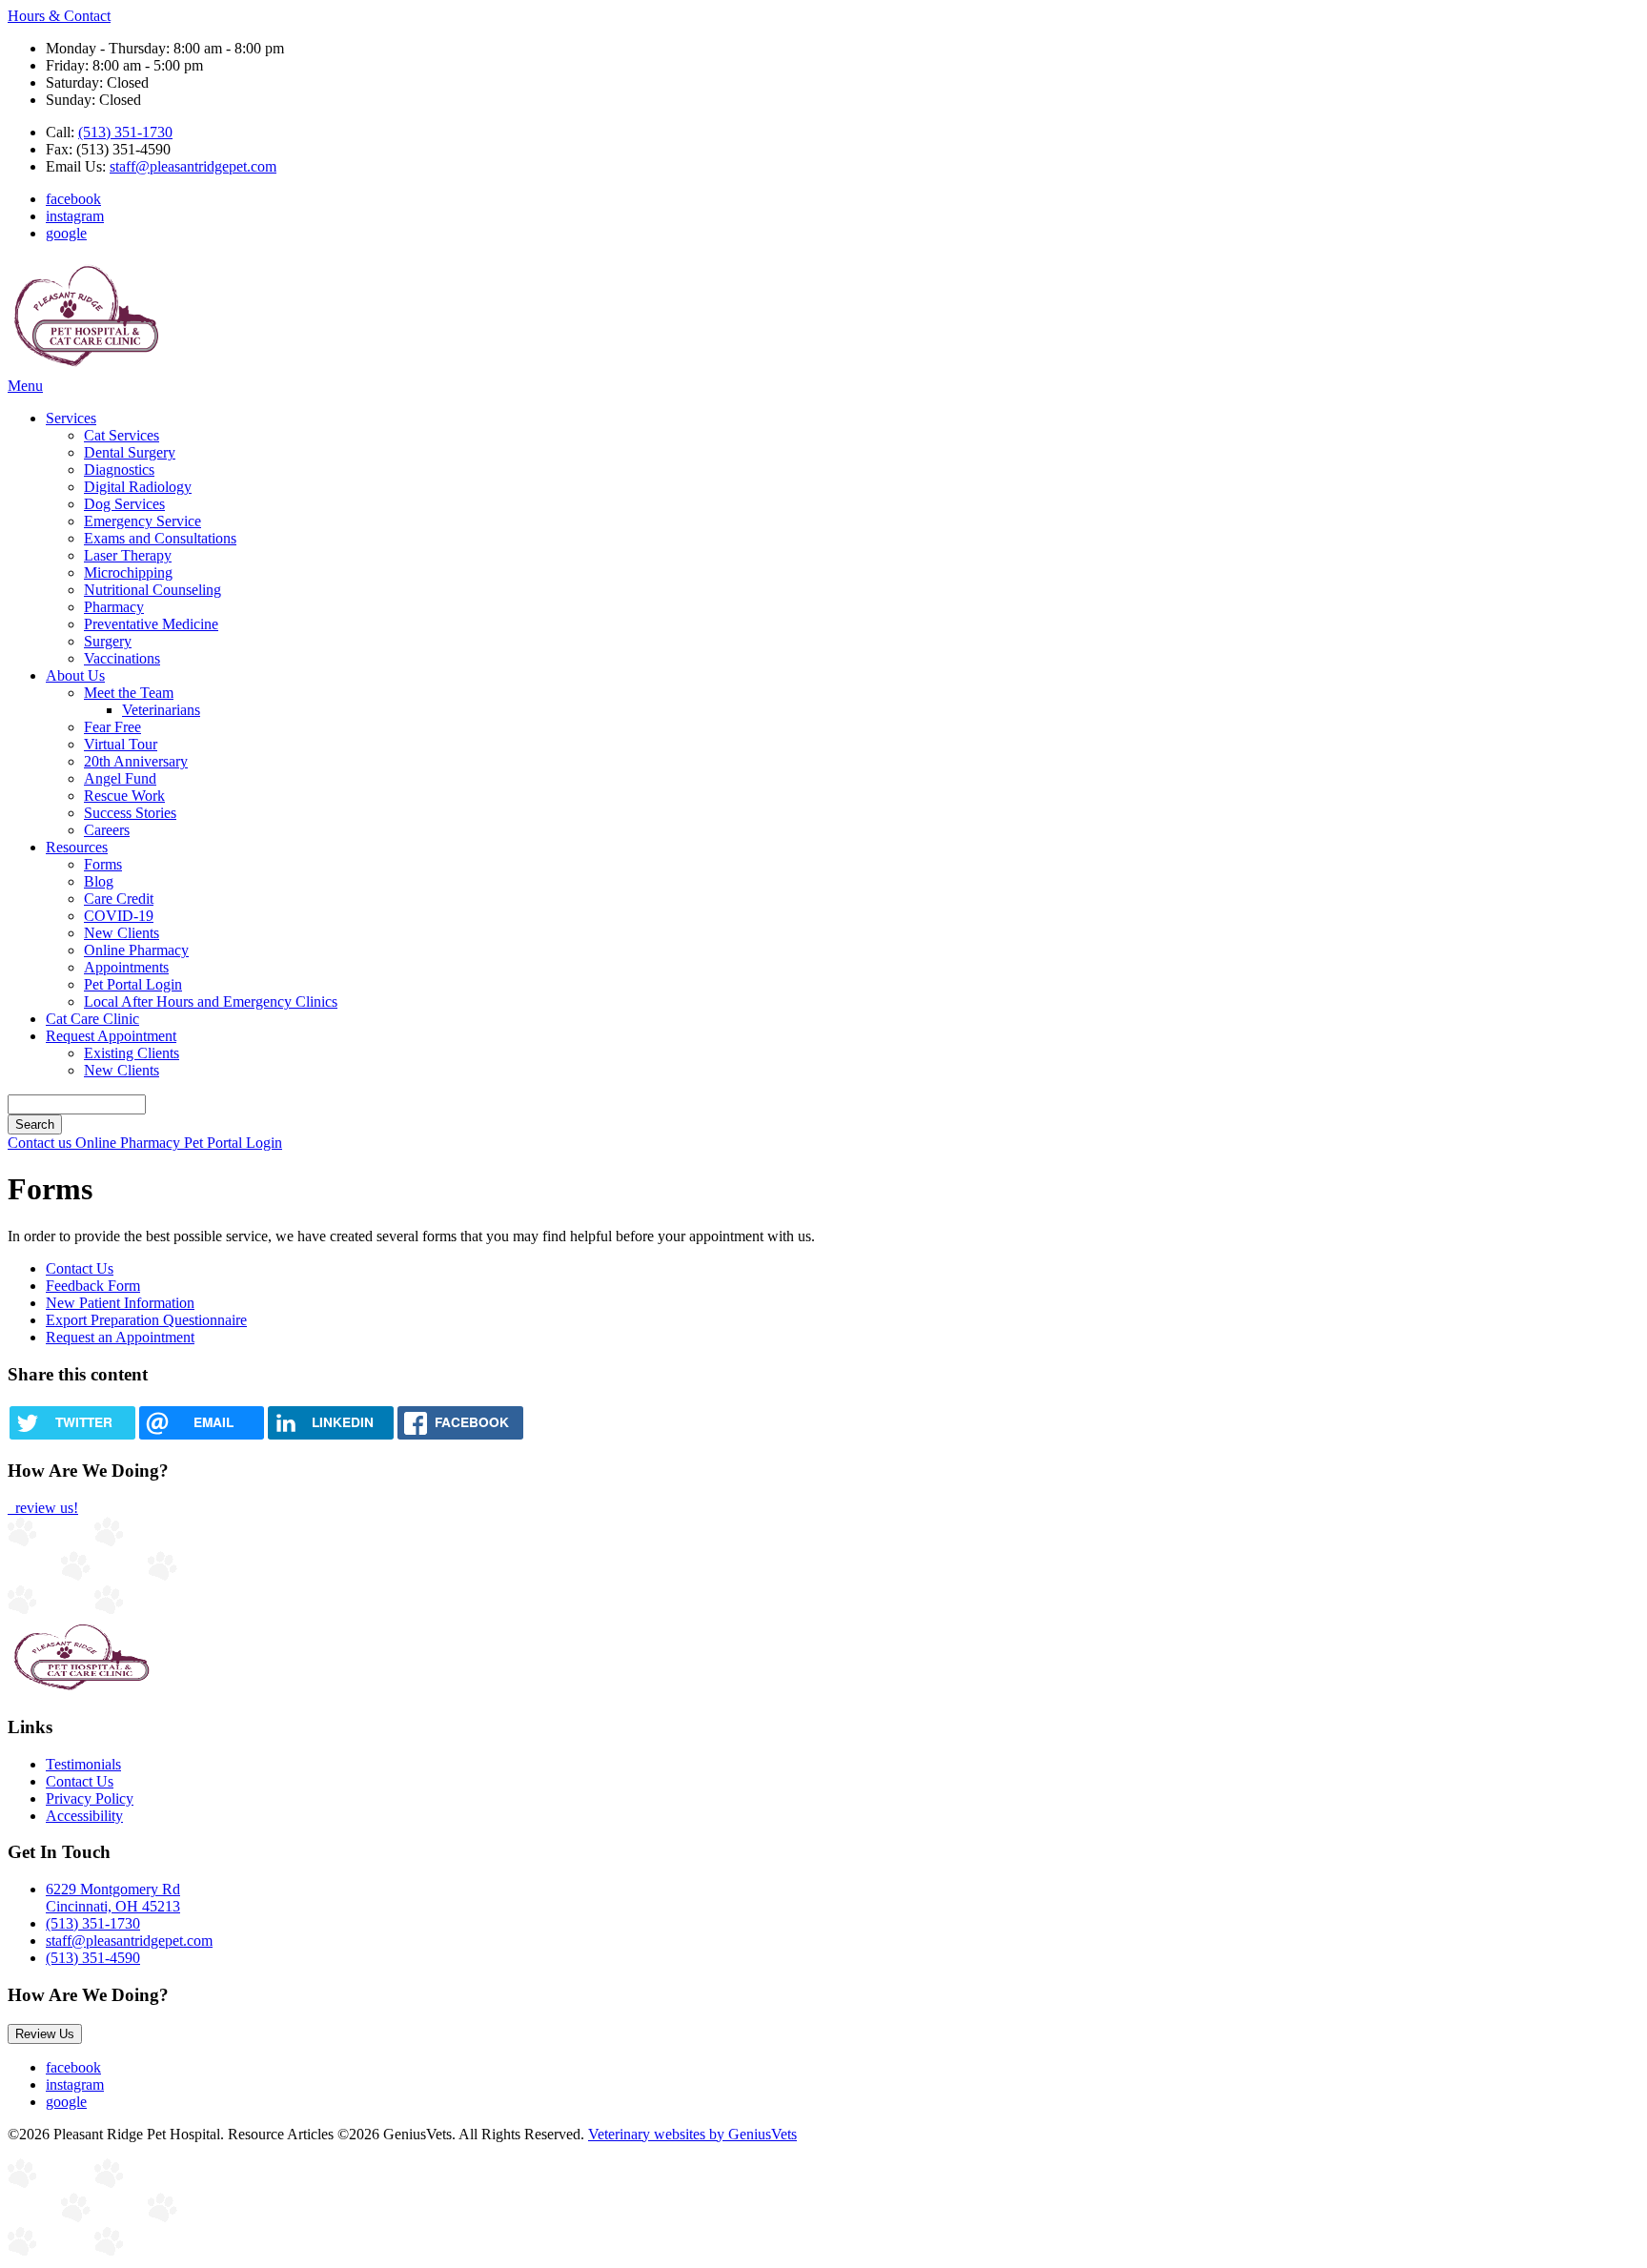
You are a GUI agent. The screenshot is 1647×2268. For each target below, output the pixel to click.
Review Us (45, 2034)
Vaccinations (122, 658)
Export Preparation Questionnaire (146, 1320)
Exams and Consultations (160, 538)
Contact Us (80, 1268)
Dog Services (124, 504)
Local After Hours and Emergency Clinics (211, 1001)
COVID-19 (119, 916)
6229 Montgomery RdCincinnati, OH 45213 (113, 1898)
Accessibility (84, 1816)
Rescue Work (124, 796)
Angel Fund (120, 778)
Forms (103, 864)
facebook (73, 199)
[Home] (86, 368)
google (66, 233)
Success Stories (130, 813)
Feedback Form (93, 1286)
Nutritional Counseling (152, 590)
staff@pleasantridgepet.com (193, 166)
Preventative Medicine (151, 624)
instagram (75, 216)
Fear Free (112, 727)
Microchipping (128, 572)
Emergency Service (142, 521)
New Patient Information (120, 1303)
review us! (45, 1508)
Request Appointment (111, 1036)
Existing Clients (132, 1053)
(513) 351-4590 (93, 1958)
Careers (107, 830)
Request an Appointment (120, 1337)
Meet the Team (129, 693)
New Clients (122, 933)
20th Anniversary (136, 761)
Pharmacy (114, 607)
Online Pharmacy (136, 950)
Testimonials (83, 1764)
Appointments (126, 967)
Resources (77, 847)
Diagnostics (119, 470)
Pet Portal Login (133, 984)
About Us (75, 675)
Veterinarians (161, 710)
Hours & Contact (59, 16)
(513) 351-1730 (125, 132)
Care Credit (119, 899)
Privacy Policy (90, 1798)
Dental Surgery (130, 452)
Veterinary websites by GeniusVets (692, 2134)
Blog (99, 881)
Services (71, 418)
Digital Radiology (138, 487)
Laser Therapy (128, 555)
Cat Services (122, 435)
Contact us (41, 1143)
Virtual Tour (121, 744)
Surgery (108, 641)
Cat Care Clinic (92, 1019)
